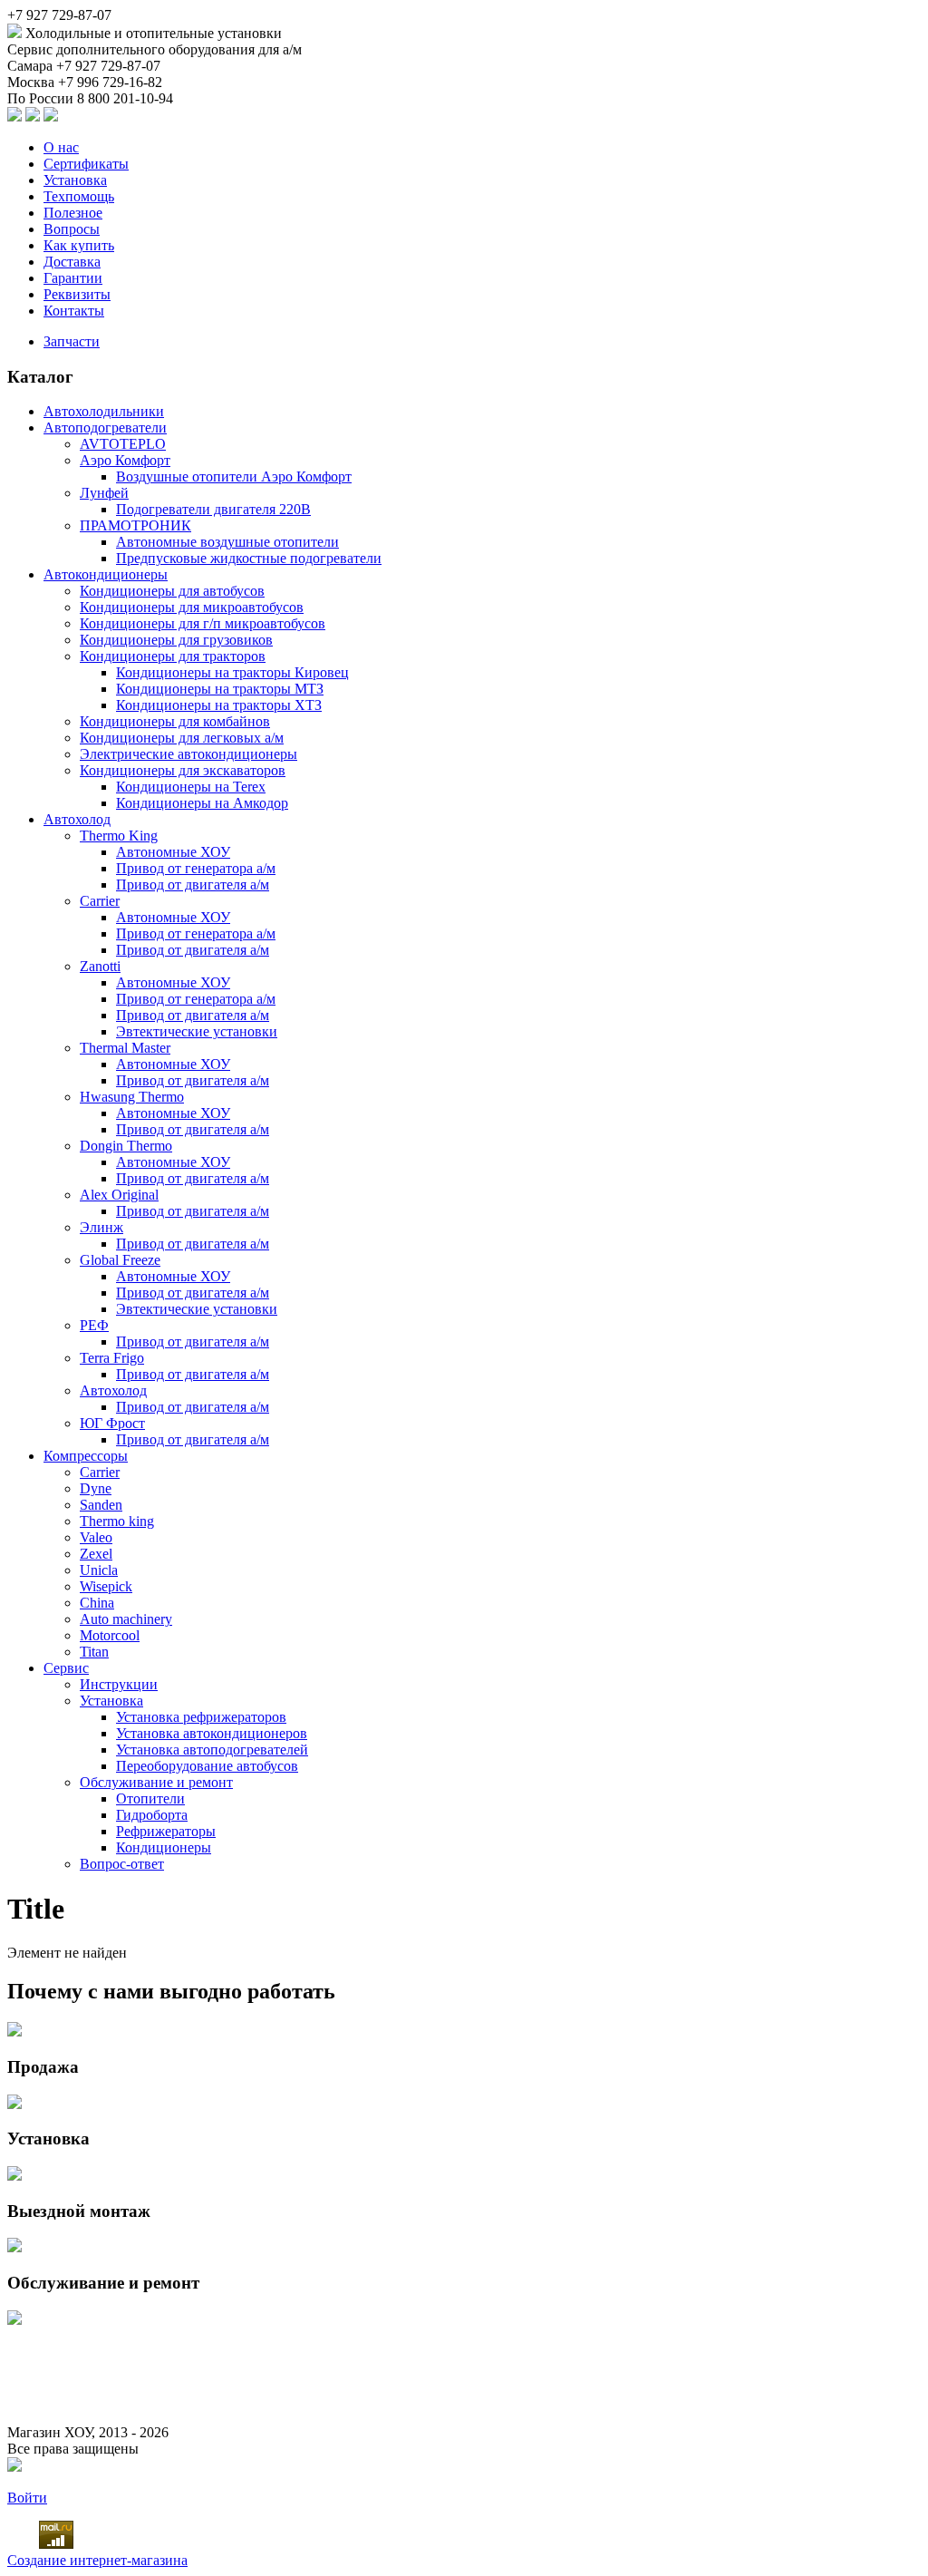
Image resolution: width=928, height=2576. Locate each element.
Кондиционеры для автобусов (172, 591)
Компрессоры (86, 1456)
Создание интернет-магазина (97, 2560)
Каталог (40, 377)
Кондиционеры (164, 1847)
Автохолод (77, 819)
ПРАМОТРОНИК (135, 525)
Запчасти (72, 341)
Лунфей (104, 493)
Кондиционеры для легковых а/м (182, 738)
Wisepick (106, 1586)
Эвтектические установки (197, 1031)
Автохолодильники (104, 411)
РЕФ (94, 1325)
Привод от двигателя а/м (193, 885)
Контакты (74, 311)
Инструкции (119, 1684)
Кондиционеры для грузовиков (176, 640)
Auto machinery (126, 1619)
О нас (61, 147)
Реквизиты (77, 294)
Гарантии (73, 278)
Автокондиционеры (106, 574)
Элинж (101, 1227)
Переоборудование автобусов (207, 1766)
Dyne (96, 1488)
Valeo (96, 1537)
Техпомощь (79, 196)
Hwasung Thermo (132, 1097)
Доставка (72, 262)
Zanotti (100, 966)
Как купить (79, 245)
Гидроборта (152, 1815)
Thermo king (117, 1521)
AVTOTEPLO (123, 444)
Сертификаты (86, 164)
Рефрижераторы (166, 1831)
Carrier (100, 901)
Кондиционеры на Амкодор (202, 803)
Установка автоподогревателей (212, 1750)
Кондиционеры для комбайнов (175, 721)
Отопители (150, 1798)
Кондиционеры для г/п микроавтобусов (203, 623)
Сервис (66, 1668)
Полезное (73, 213)
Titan (94, 1652)
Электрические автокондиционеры (188, 754)
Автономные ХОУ (173, 852)
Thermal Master (125, 1048)
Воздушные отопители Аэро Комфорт (234, 476)
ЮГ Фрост (112, 1423)
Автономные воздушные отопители (227, 542)
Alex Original (119, 1195)
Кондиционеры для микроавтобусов (192, 607)
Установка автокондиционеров (212, 1733)
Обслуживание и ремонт (156, 1782)
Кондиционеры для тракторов (173, 656)
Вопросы (72, 229)
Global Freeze (120, 1260)
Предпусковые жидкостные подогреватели (249, 558)
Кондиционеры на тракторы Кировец (232, 672)
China (97, 1603)
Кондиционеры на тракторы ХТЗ (219, 705)
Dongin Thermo (126, 1146)
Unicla (99, 1570)
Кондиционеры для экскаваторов (183, 770)
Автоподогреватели (105, 428)
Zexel (96, 1554)
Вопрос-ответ (122, 1864)
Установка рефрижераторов (201, 1717)
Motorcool (110, 1635)
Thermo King (119, 836)
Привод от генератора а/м (196, 868)
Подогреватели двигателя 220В (213, 509)
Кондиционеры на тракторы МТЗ (220, 689)
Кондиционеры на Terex (191, 787)
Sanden (101, 1505)
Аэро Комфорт (125, 460)
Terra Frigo (112, 1358)
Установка (75, 180)
